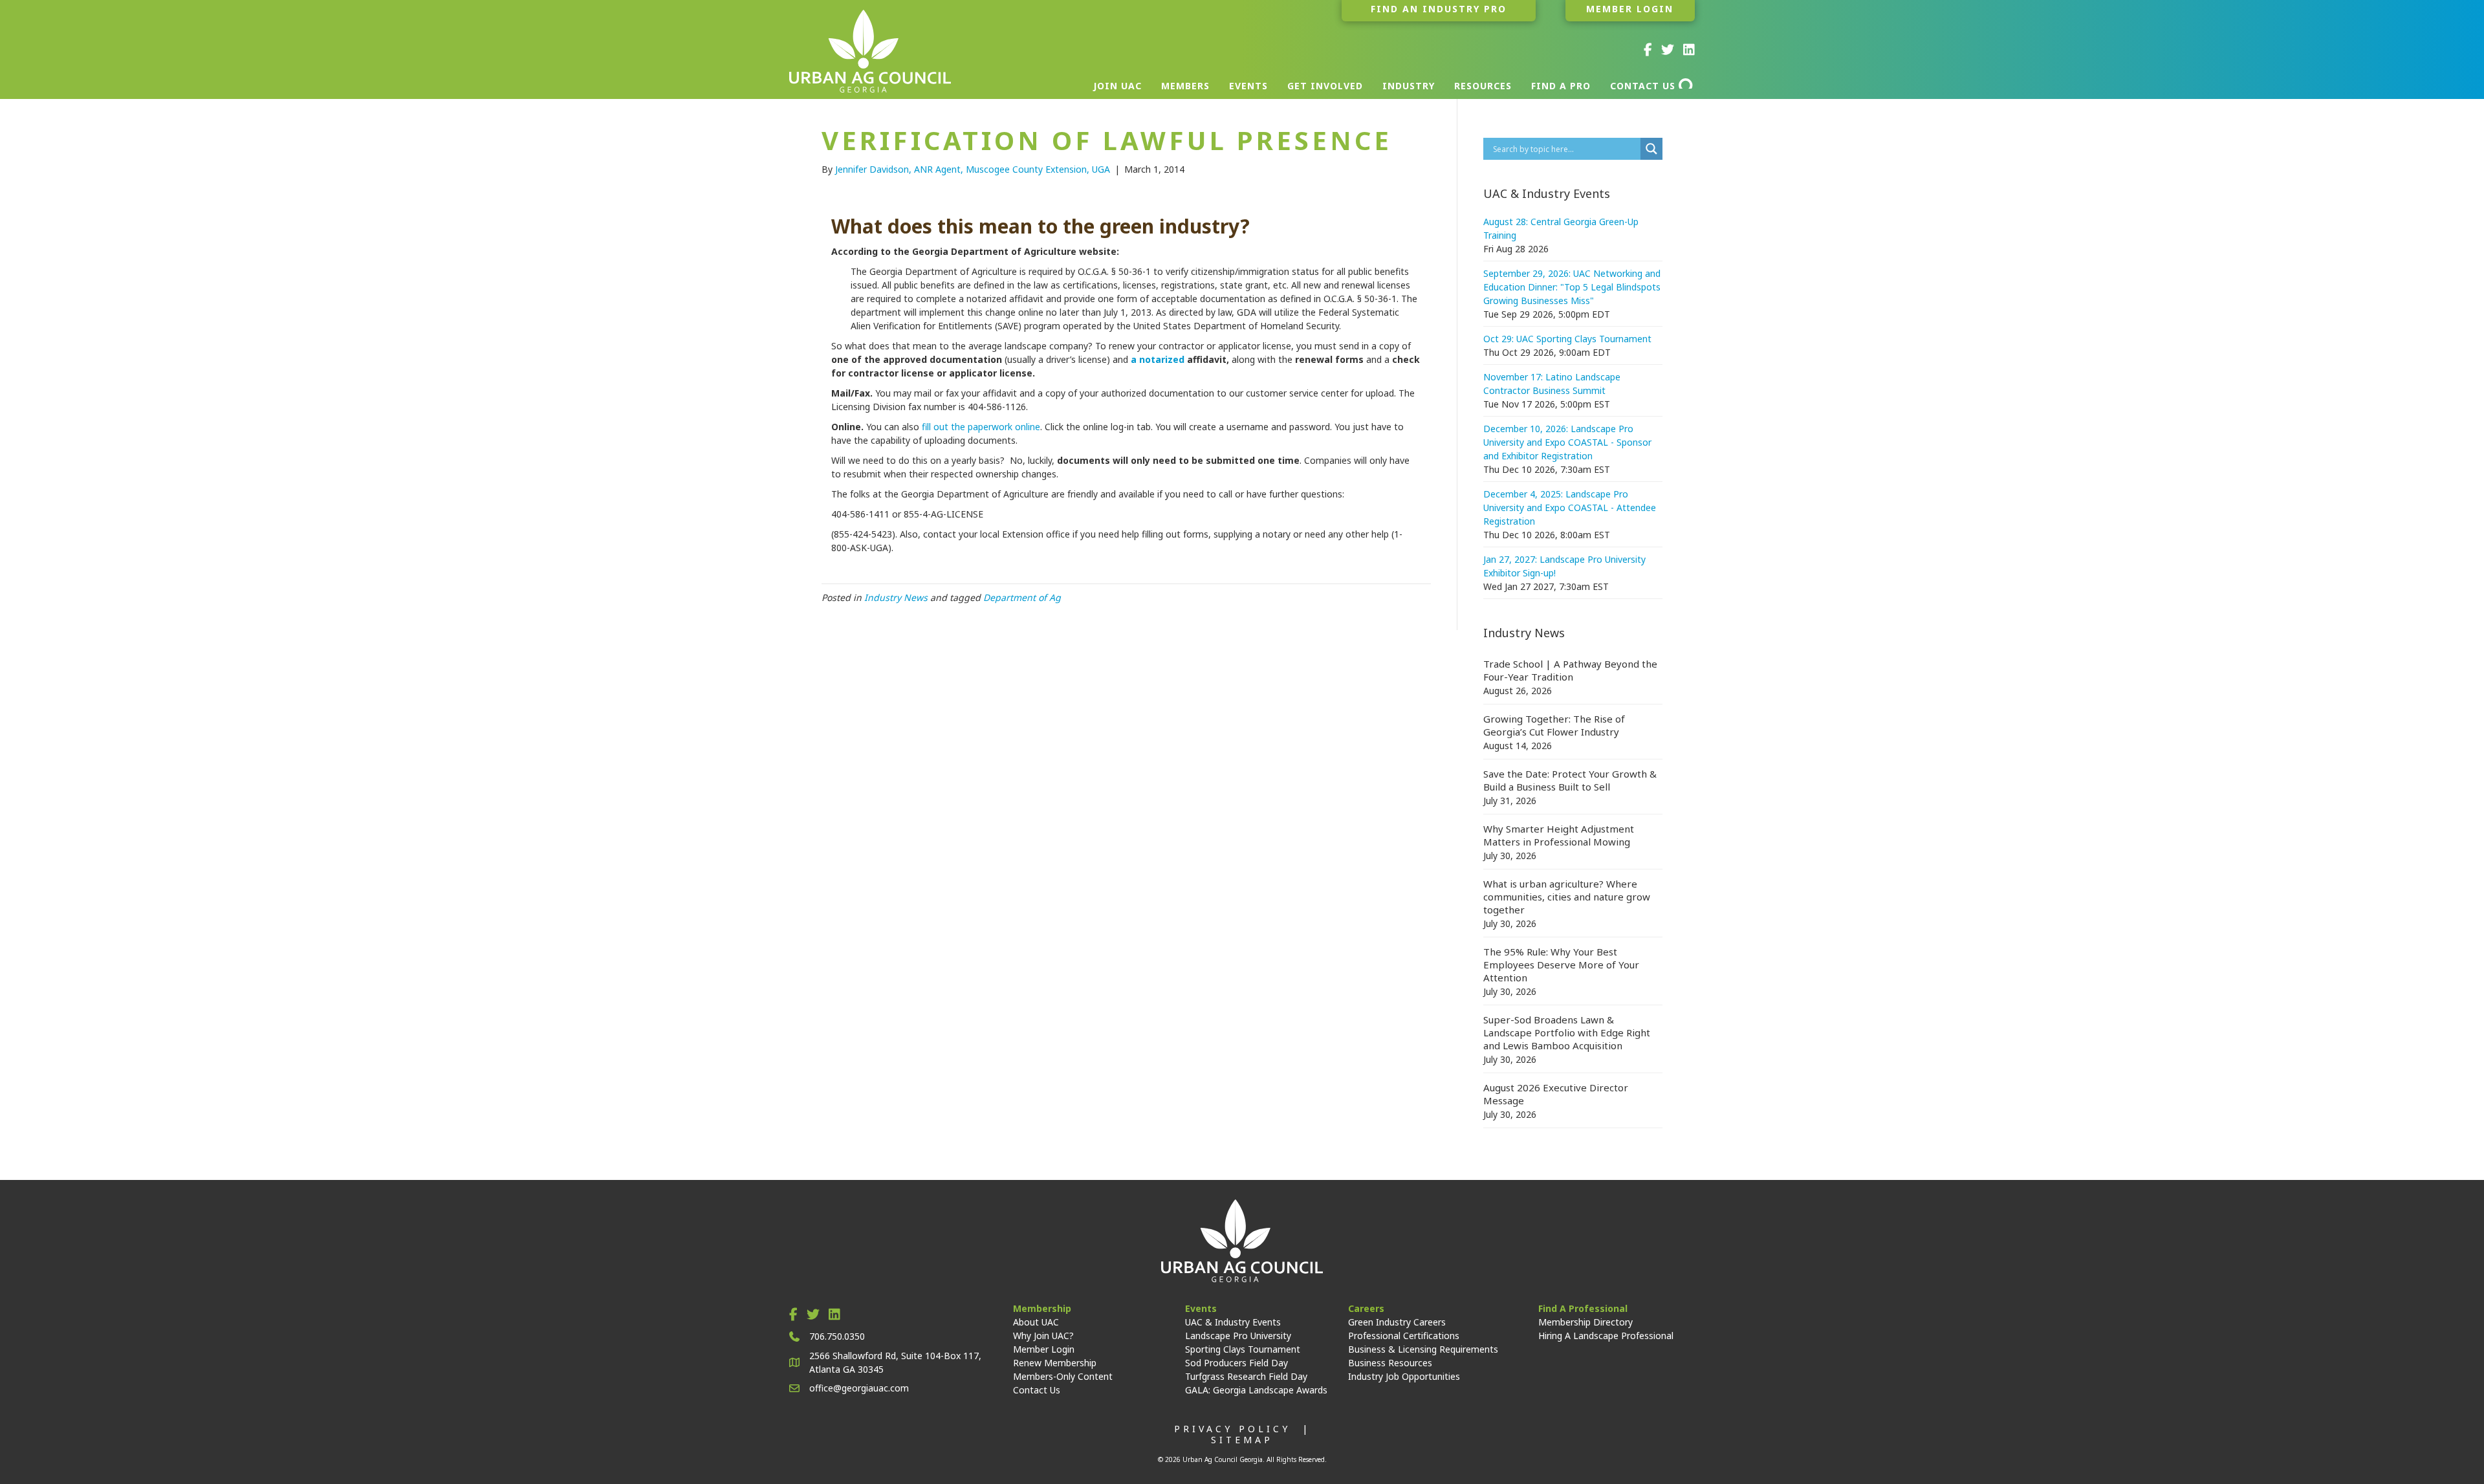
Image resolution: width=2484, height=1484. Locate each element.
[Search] (1687, 83)
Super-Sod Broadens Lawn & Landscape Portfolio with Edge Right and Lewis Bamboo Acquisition (1567, 1032)
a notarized (1159, 359)
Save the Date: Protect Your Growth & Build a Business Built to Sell (1570, 780)
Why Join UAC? (1043, 1336)
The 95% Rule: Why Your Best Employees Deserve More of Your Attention (1561, 965)
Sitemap (1242, 1440)
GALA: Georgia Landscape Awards (1256, 1390)
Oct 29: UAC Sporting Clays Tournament (1567, 339)
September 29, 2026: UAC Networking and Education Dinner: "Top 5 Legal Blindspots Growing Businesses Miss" (1572, 287)
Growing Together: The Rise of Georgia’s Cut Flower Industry (1554, 725)
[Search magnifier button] (1651, 149)
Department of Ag (1022, 597)
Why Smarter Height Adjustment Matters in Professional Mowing (1559, 835)
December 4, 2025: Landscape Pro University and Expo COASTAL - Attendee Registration (1570, 507)
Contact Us (1037, 1390)
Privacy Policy (1232, 1429)
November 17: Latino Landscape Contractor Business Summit (1552, 384)
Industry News (896, 597)
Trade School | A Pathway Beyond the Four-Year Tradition (1570, 670)
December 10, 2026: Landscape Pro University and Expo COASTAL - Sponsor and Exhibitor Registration (1567, 442)
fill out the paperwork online (981, 427)
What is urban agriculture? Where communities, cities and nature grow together (1567, 897)
